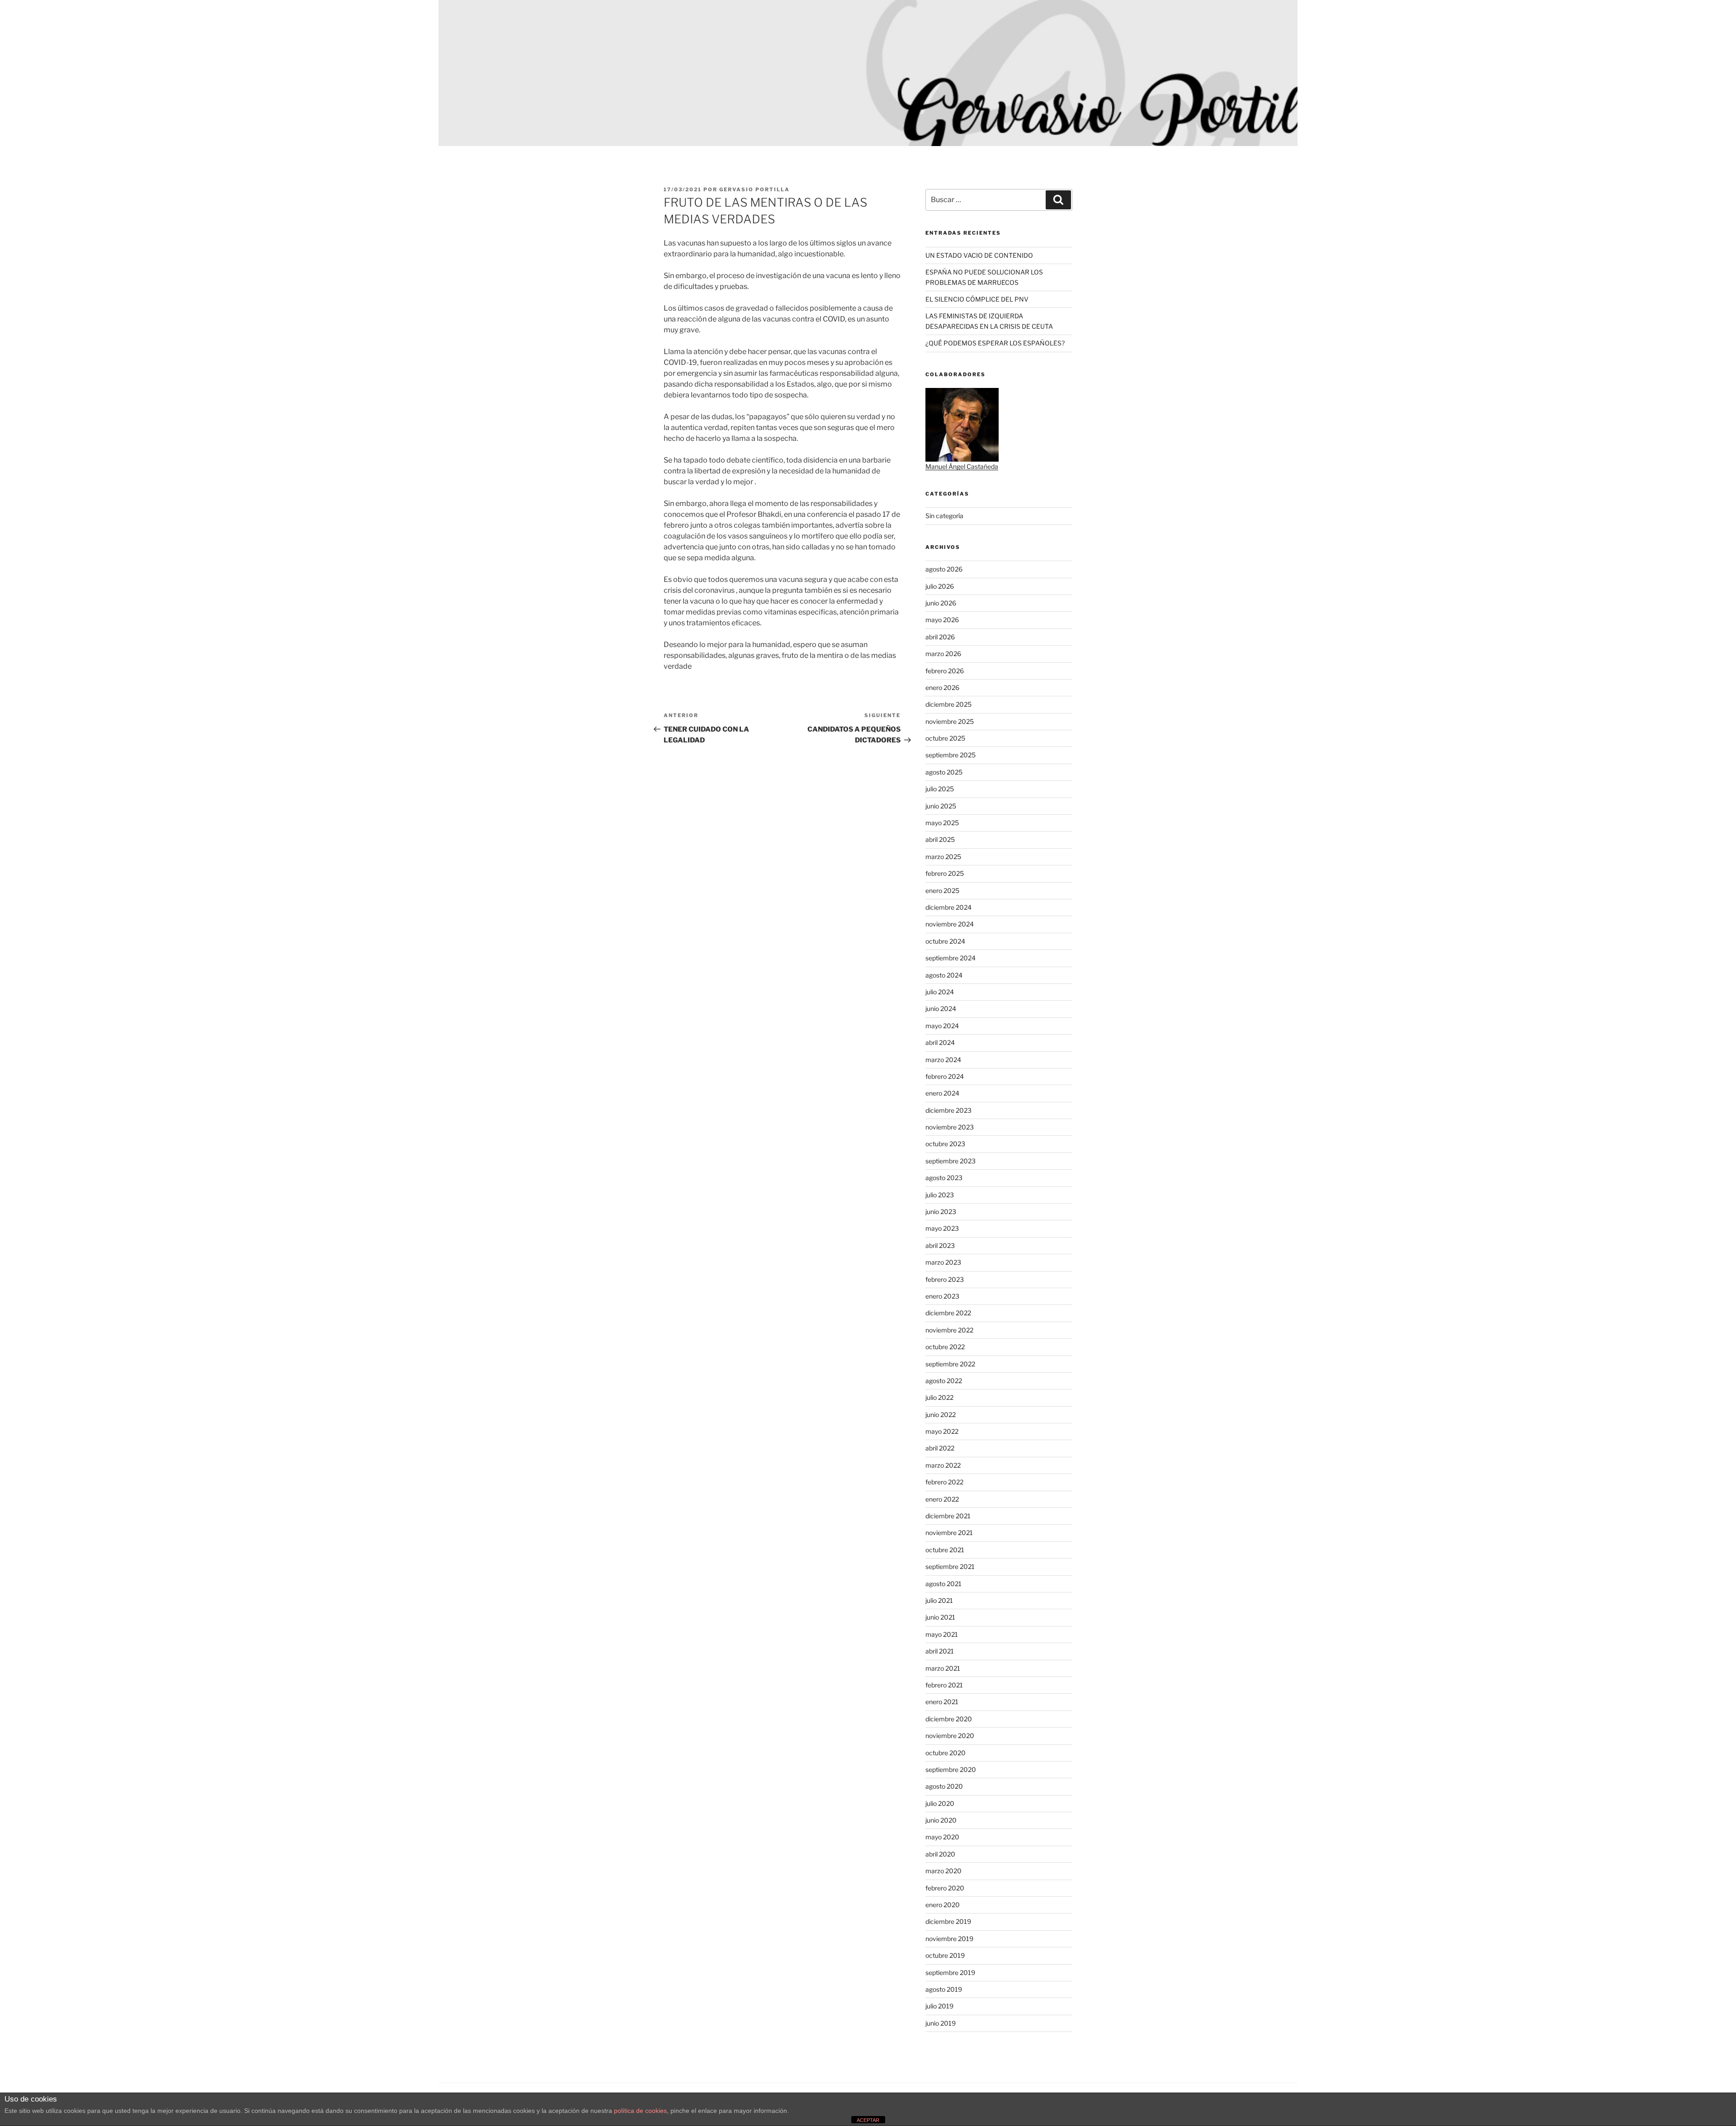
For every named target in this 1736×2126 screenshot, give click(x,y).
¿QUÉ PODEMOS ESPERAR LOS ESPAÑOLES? (995, 343)
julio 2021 (939, 1600)
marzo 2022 (943, 1465)
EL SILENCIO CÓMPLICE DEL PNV (977, 299)
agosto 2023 (944, 1178)
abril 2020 (940, 1854)
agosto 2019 (944, 1989)
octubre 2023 (945, 1144)
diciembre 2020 (949, 1719)
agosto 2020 (944, 1786)
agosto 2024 (944, 975)
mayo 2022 (942, 1431)
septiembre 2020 (951, 1769)
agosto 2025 (944, 772)
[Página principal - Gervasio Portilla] (868, 73)
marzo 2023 (943, 1262)
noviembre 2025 (950, 721)
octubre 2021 (945, 1550)
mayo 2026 (942, 620)
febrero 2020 (945, 1888)
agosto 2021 (943, 1584)
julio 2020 (940, 1803)
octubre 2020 (946, 1753)
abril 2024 (940, 1042)
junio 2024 (941, 1009)
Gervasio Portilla (755, 189)
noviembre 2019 (949, 1939)
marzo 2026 (943, 654)
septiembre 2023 (951, 1161)
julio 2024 (940, 992)
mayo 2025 (942, 823)
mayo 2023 (942, 1228)
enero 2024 (942, 1093)
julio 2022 (939, 1397)
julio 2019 (939, 2006)
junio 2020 (941, 1820)
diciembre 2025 (948, 704)
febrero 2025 (945, 873)
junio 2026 (941, 603)
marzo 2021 (943, 1668)
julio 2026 (940, 586)
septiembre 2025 (951, 755)
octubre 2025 (945, 738)
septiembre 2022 (950, 1364)
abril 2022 (940, 1448)
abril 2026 (940, 637)
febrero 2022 (944, 1482)
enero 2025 (942, 891)
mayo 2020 (942, 1837)
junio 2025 (941, 806)
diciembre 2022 (948, 1313)
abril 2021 (940, 1651)
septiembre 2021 (950, 1566)
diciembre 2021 (948, 1516)
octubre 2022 (945, 1347)
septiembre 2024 (951, 958)
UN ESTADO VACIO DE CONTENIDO (979, 255)
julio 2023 (940, 1195)
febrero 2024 (945, 1076)
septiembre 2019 (950, 1972)
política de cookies (640, 2111)
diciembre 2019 (948, 1921)
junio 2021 (940, 1617)
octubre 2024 (945, 941)
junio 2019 (941, 2023)
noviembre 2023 (950, 1127)
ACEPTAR (868, 2120)
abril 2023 (940, 1245)
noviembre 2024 (950, 924)
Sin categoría (944, 516)
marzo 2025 (943, 857)
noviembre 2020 (950, 1736)
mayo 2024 (942, 1026)
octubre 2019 (945, 1955)
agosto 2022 (944, 1381)
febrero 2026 (945, 671)
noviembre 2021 (949, 1533)
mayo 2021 (942, 1634)
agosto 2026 (944, 569)
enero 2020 (943, 1905)
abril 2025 (940, 839)
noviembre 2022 (949, 1330)
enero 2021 (942, 1702)
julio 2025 (940, 789)
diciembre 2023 (948, 1110)
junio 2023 (941, 1212)
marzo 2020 (943, 1871)
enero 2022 (942, 1499)
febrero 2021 (944, 1685)
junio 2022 (941, 1415)
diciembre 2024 (948, 907)
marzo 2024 (943, 1060)
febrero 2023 (945, 1279)
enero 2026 (942, 687)
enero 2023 (942, 1296)
